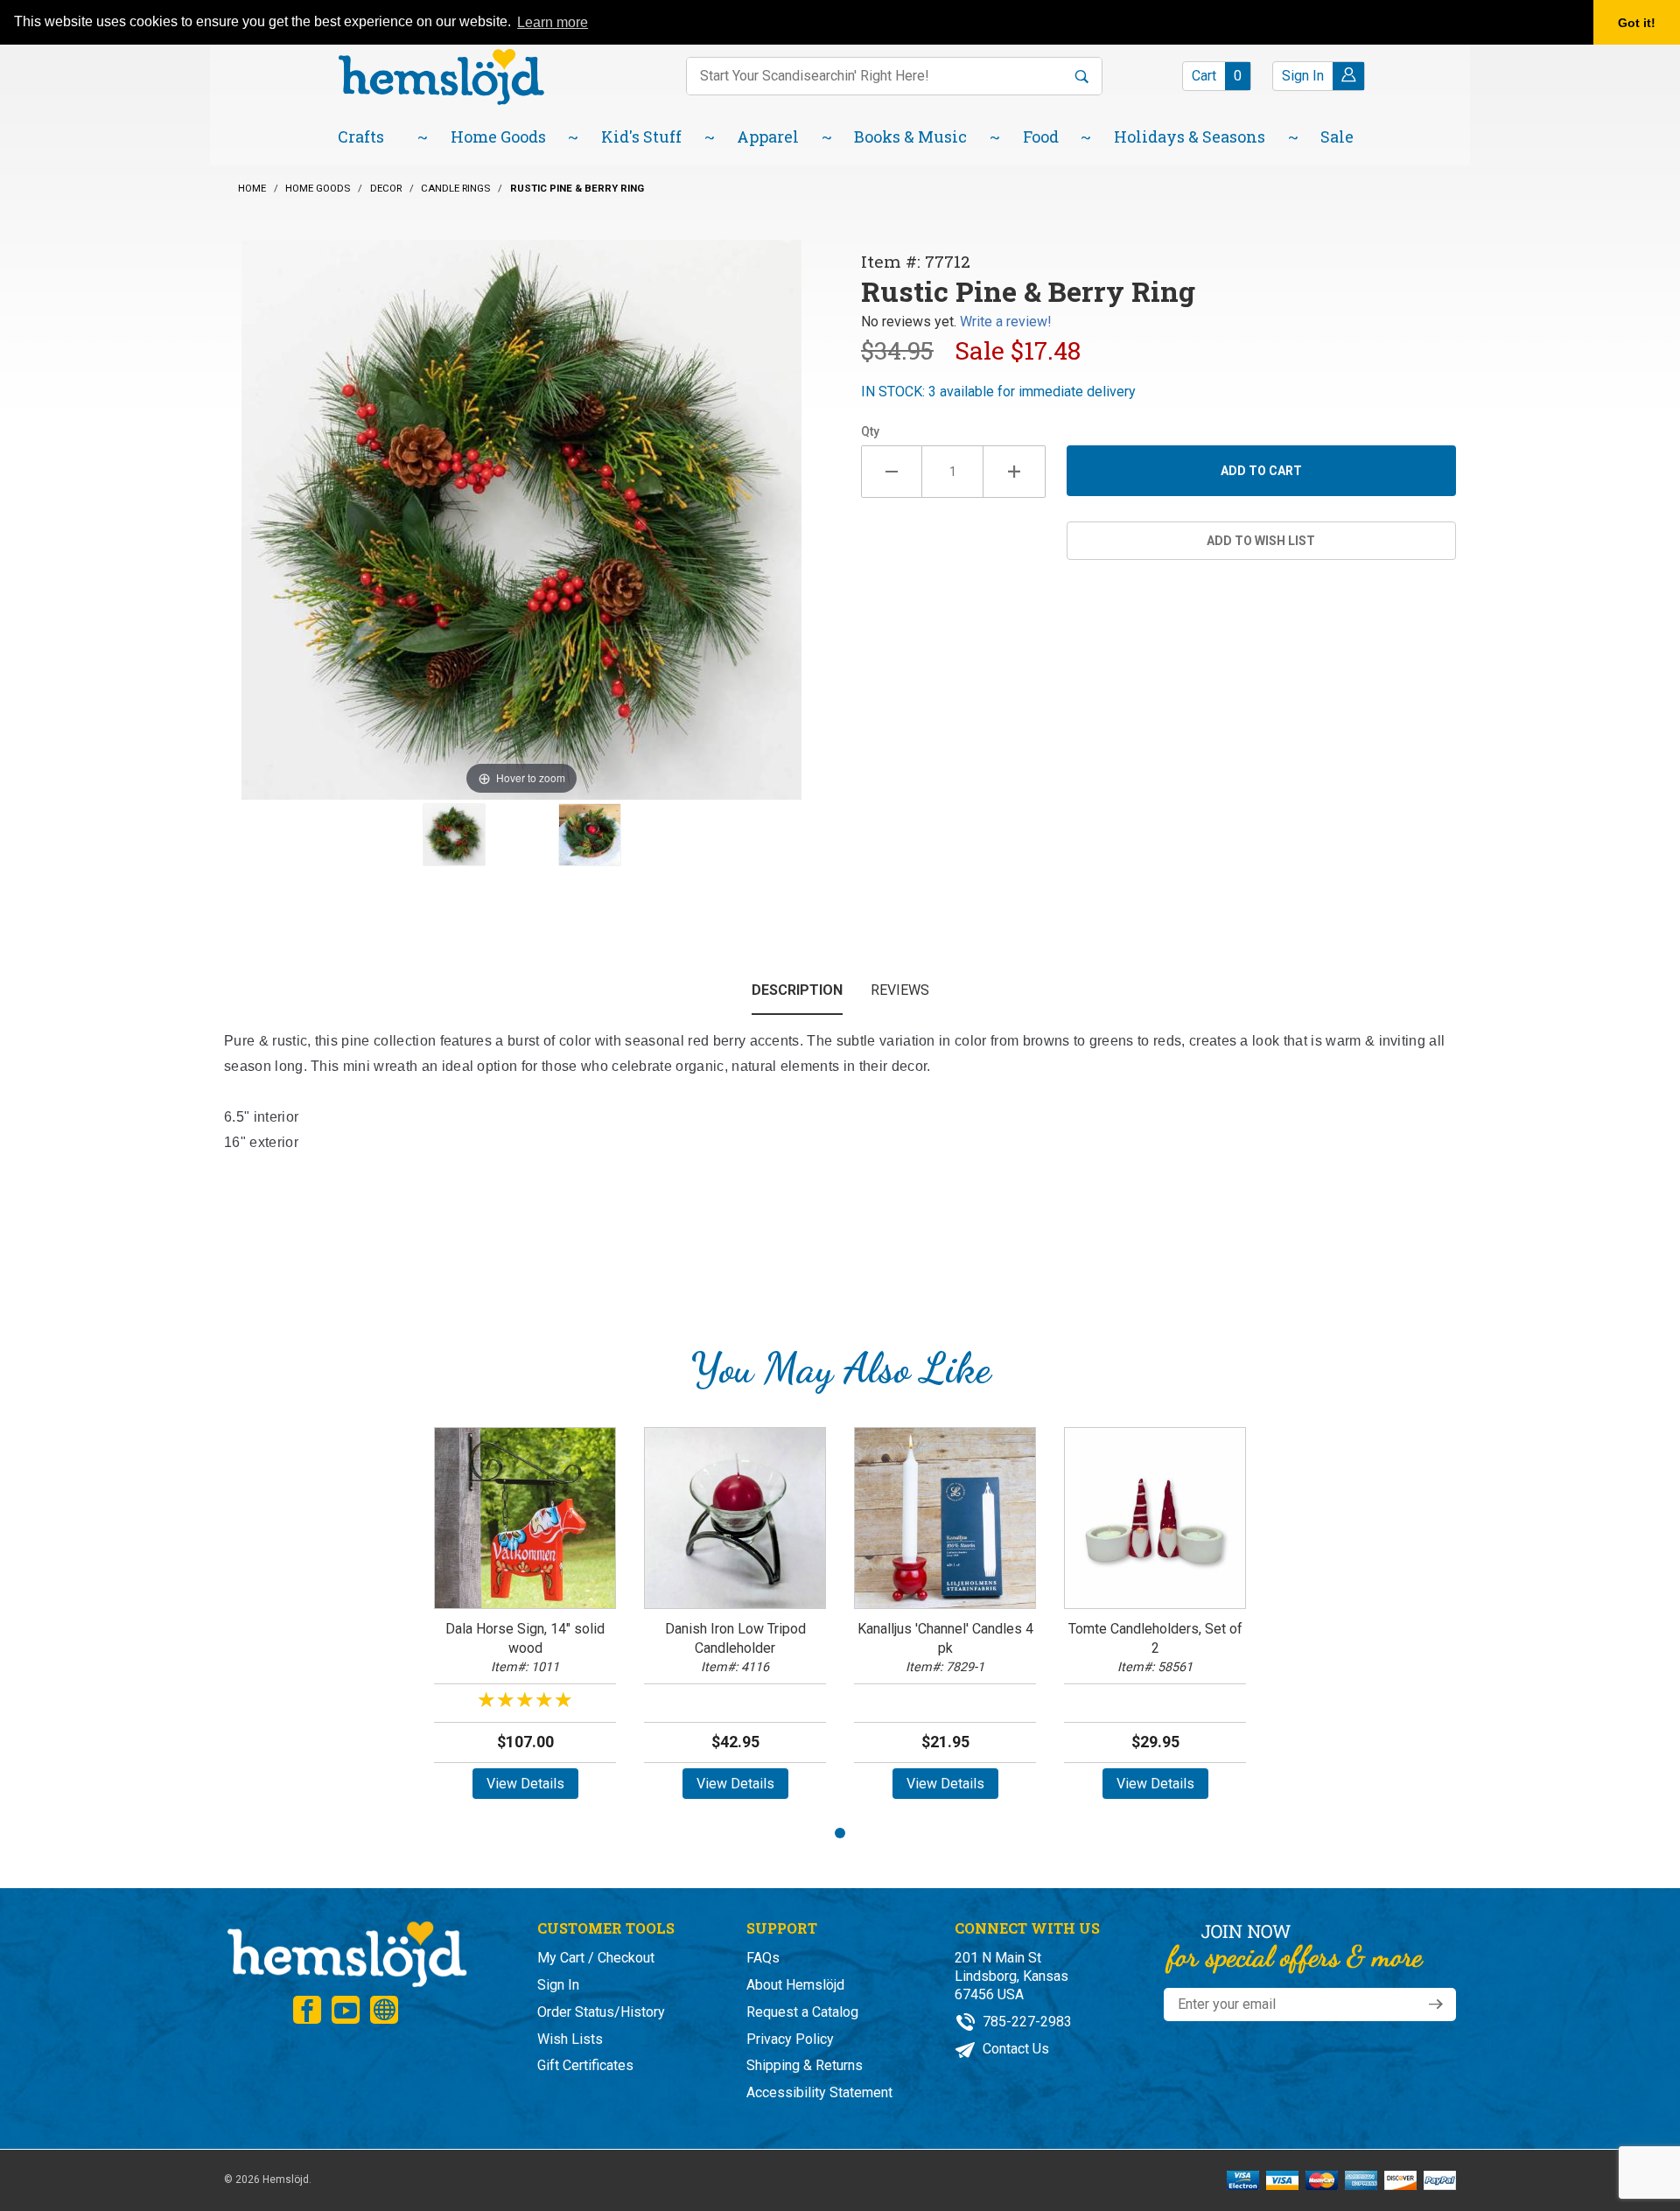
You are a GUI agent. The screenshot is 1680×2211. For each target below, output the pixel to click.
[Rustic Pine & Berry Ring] (454, 835)
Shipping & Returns (805, 2065)
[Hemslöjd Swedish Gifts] (346, 1952)
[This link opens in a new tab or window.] (307, 2010)
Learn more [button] (553, 22)
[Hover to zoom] (521, 518)
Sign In (558, 1985)
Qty (870, 431)
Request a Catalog (802, 2012)
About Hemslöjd (795, 1985)
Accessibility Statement (819, 2092)
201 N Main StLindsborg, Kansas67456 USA (1011, 1976)
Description (797, 990)
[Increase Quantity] (1014, 472)
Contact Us (1014, 2049)
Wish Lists (570, 2039)
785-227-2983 (1025, 2022)
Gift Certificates (585, 2065)
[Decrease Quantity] (892, 472)
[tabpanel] (525, 1619)
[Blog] (384, 2010)
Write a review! (1006, 322)
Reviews (900, 990)
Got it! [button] (1637, 23)
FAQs (763, 1958)
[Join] (1436, 2005)
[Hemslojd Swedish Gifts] (441, 75)
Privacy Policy (790, 2039)
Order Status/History (601, 2012)
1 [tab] (840, 1833)
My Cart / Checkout (596, 1958)
